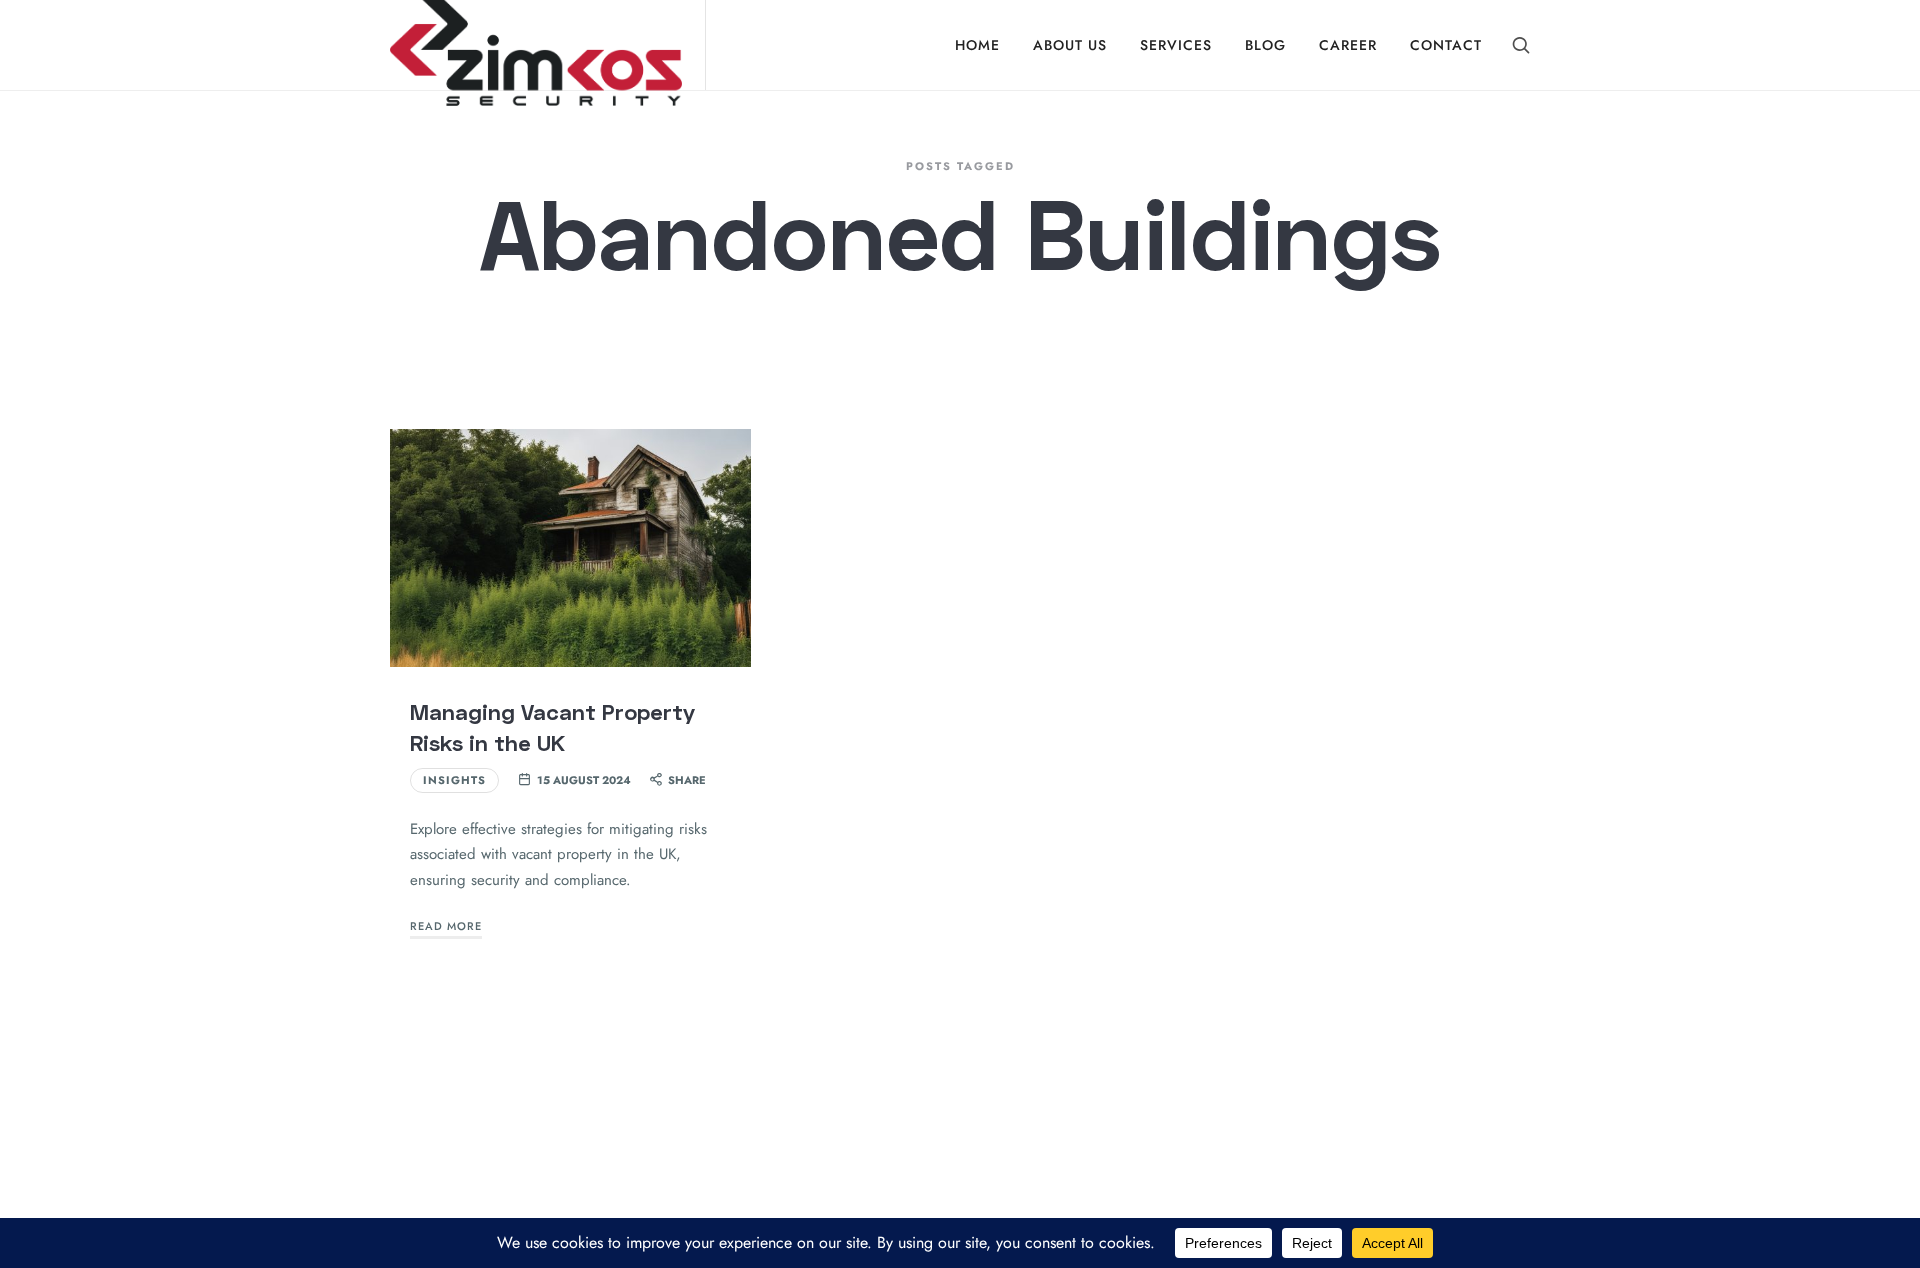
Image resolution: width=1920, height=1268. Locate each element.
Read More (446, 926)
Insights (454, 780)
